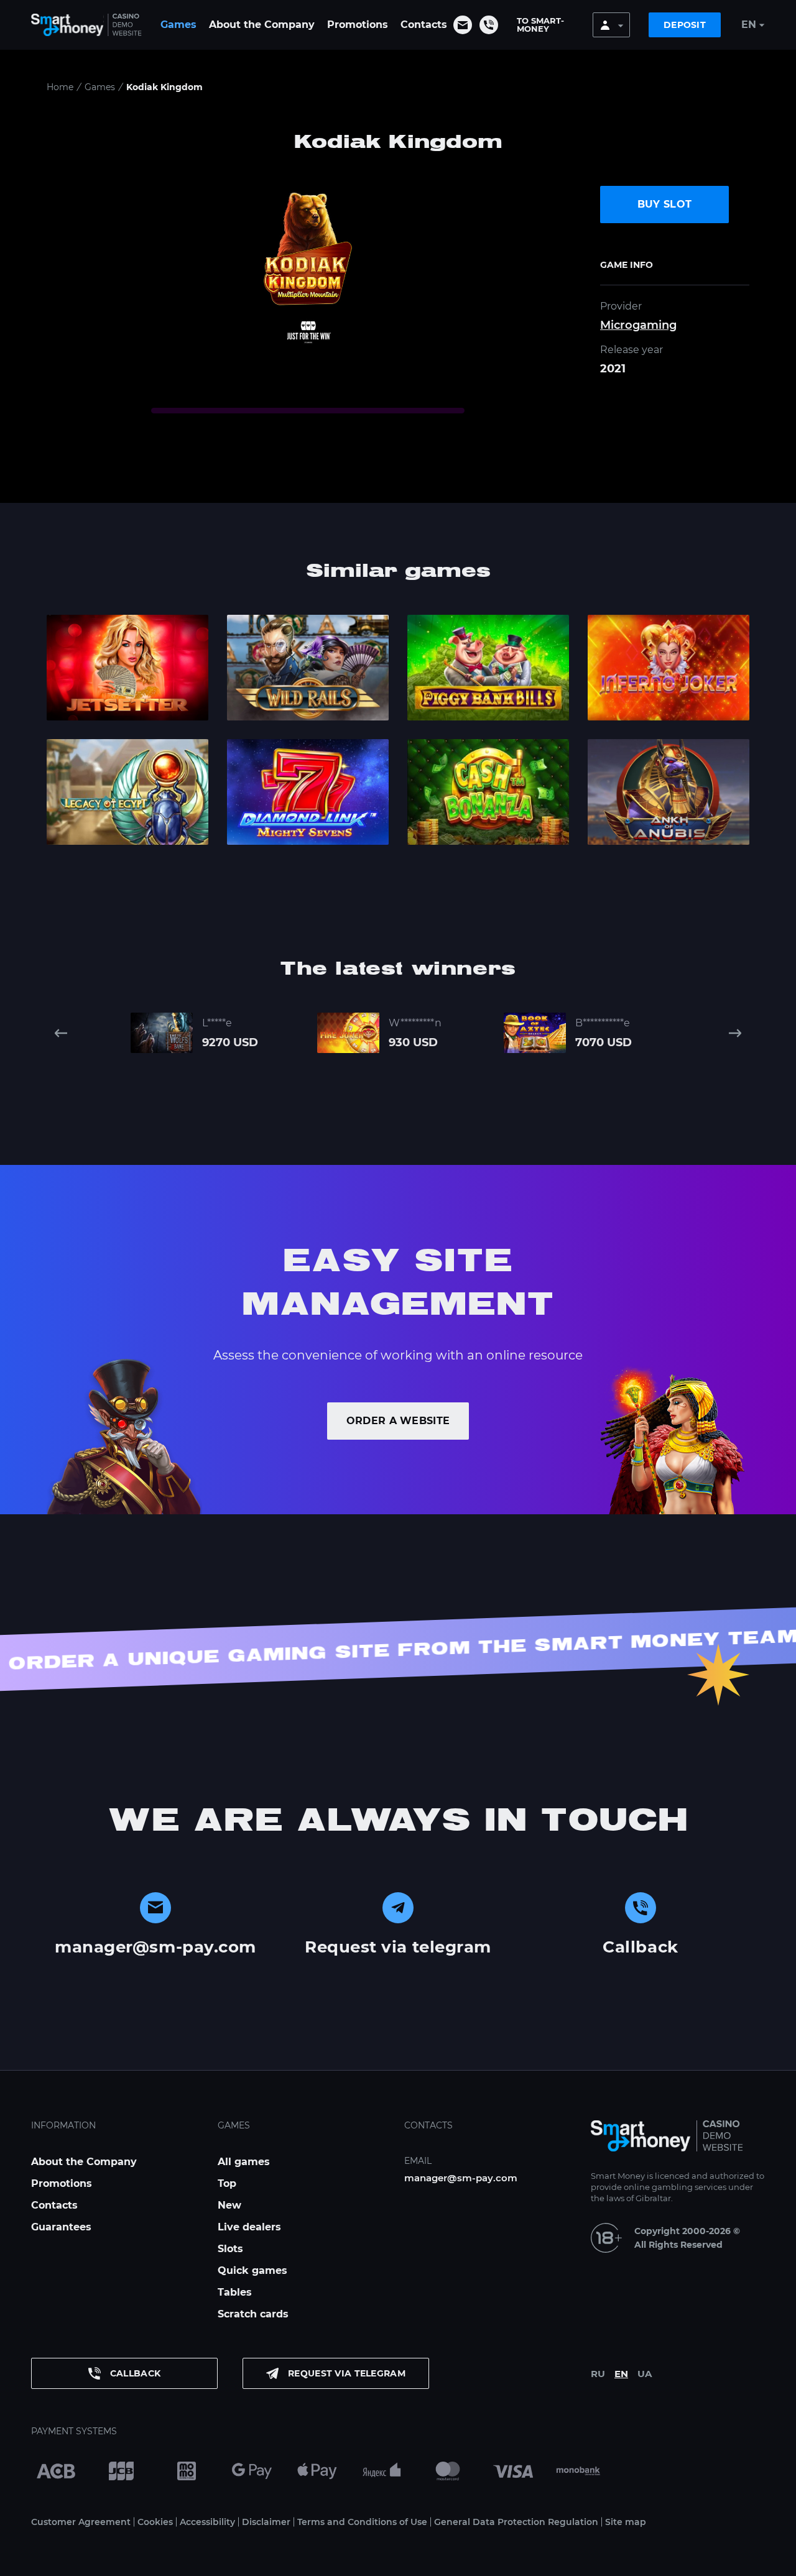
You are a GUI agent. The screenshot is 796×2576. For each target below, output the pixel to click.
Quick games (252, 2270)
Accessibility (207, 2522)
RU (598, 2374)
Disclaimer (266, 2522)
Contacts (424, 25)
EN (621, 2374)
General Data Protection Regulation (516, 2522)
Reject (595, 2562)
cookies (238, 2562)
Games (178, 25)
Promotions (358, 25)
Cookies (155, 2522)
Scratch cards (253, 2314)
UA (645, 2374)
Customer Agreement (81, 2522)
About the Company (262, 25)
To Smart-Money (540, 25)
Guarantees (61, 2227)
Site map (626, 2522)
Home (60, 87)
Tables (235, 2292)
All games (244, 2162)
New (229, 2205)
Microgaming (638, 325)
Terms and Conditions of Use (362, 2522)
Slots (230, 2249)
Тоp (227, 2183)
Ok (544, 2562)
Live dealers (249, 2227)
